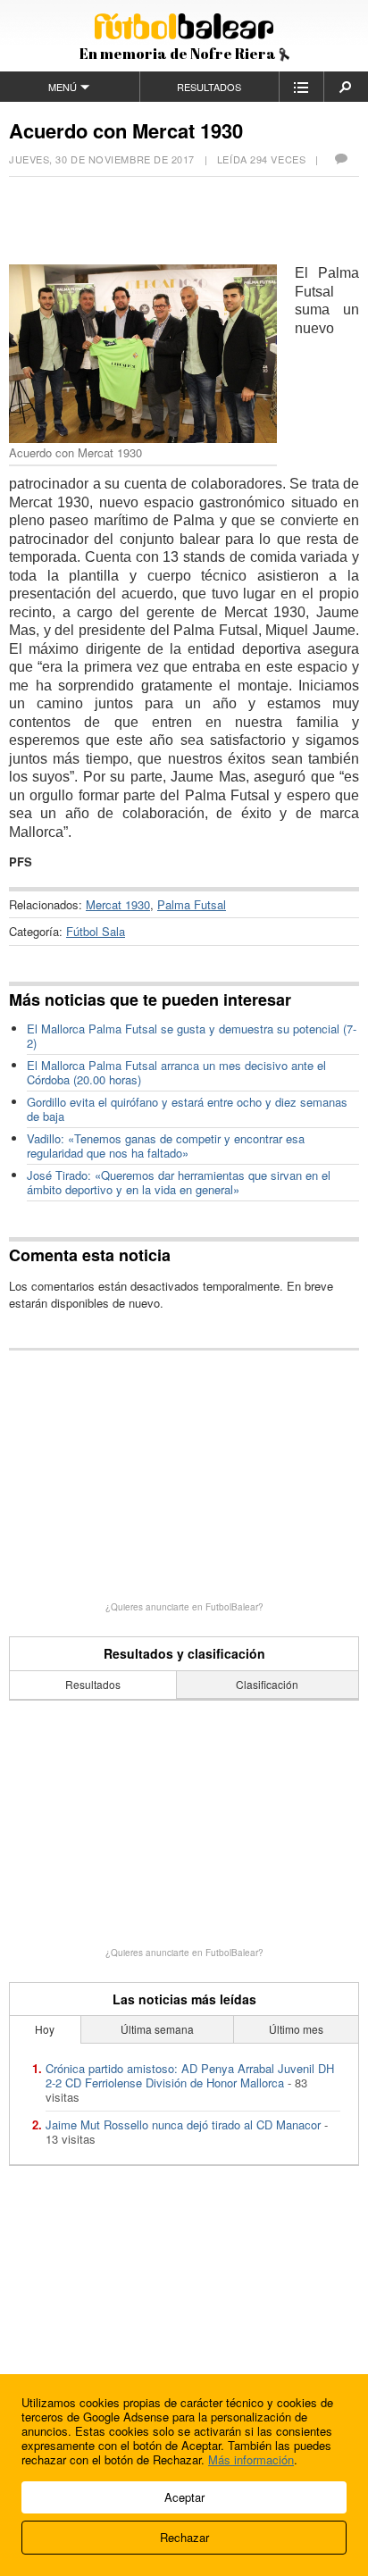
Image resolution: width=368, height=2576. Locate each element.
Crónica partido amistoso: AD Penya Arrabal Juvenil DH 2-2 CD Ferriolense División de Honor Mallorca (190, 2075)
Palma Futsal (192, 904)
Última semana (157, 2029)
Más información (251, 2459)
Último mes (296, 2029)
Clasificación (267, 1684)
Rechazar (184, 2537)
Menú (63, 87)
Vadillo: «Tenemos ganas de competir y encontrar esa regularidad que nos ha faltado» (166, 1146)
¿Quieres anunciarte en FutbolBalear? (184, 1607)
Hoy (45, 2029)
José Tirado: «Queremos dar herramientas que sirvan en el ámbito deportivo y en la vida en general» (179, 1182)
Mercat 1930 (118, 904)
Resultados (209, 87)
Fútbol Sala (96, 931)
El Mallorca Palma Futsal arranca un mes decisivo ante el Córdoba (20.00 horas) (176, 1072)
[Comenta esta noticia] (340, 159)
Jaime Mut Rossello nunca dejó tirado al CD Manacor (183, 2124)
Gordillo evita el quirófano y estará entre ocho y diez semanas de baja (187, 1109)
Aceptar (184, 2497)
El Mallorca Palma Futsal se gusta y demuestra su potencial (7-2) (192, 1036)
